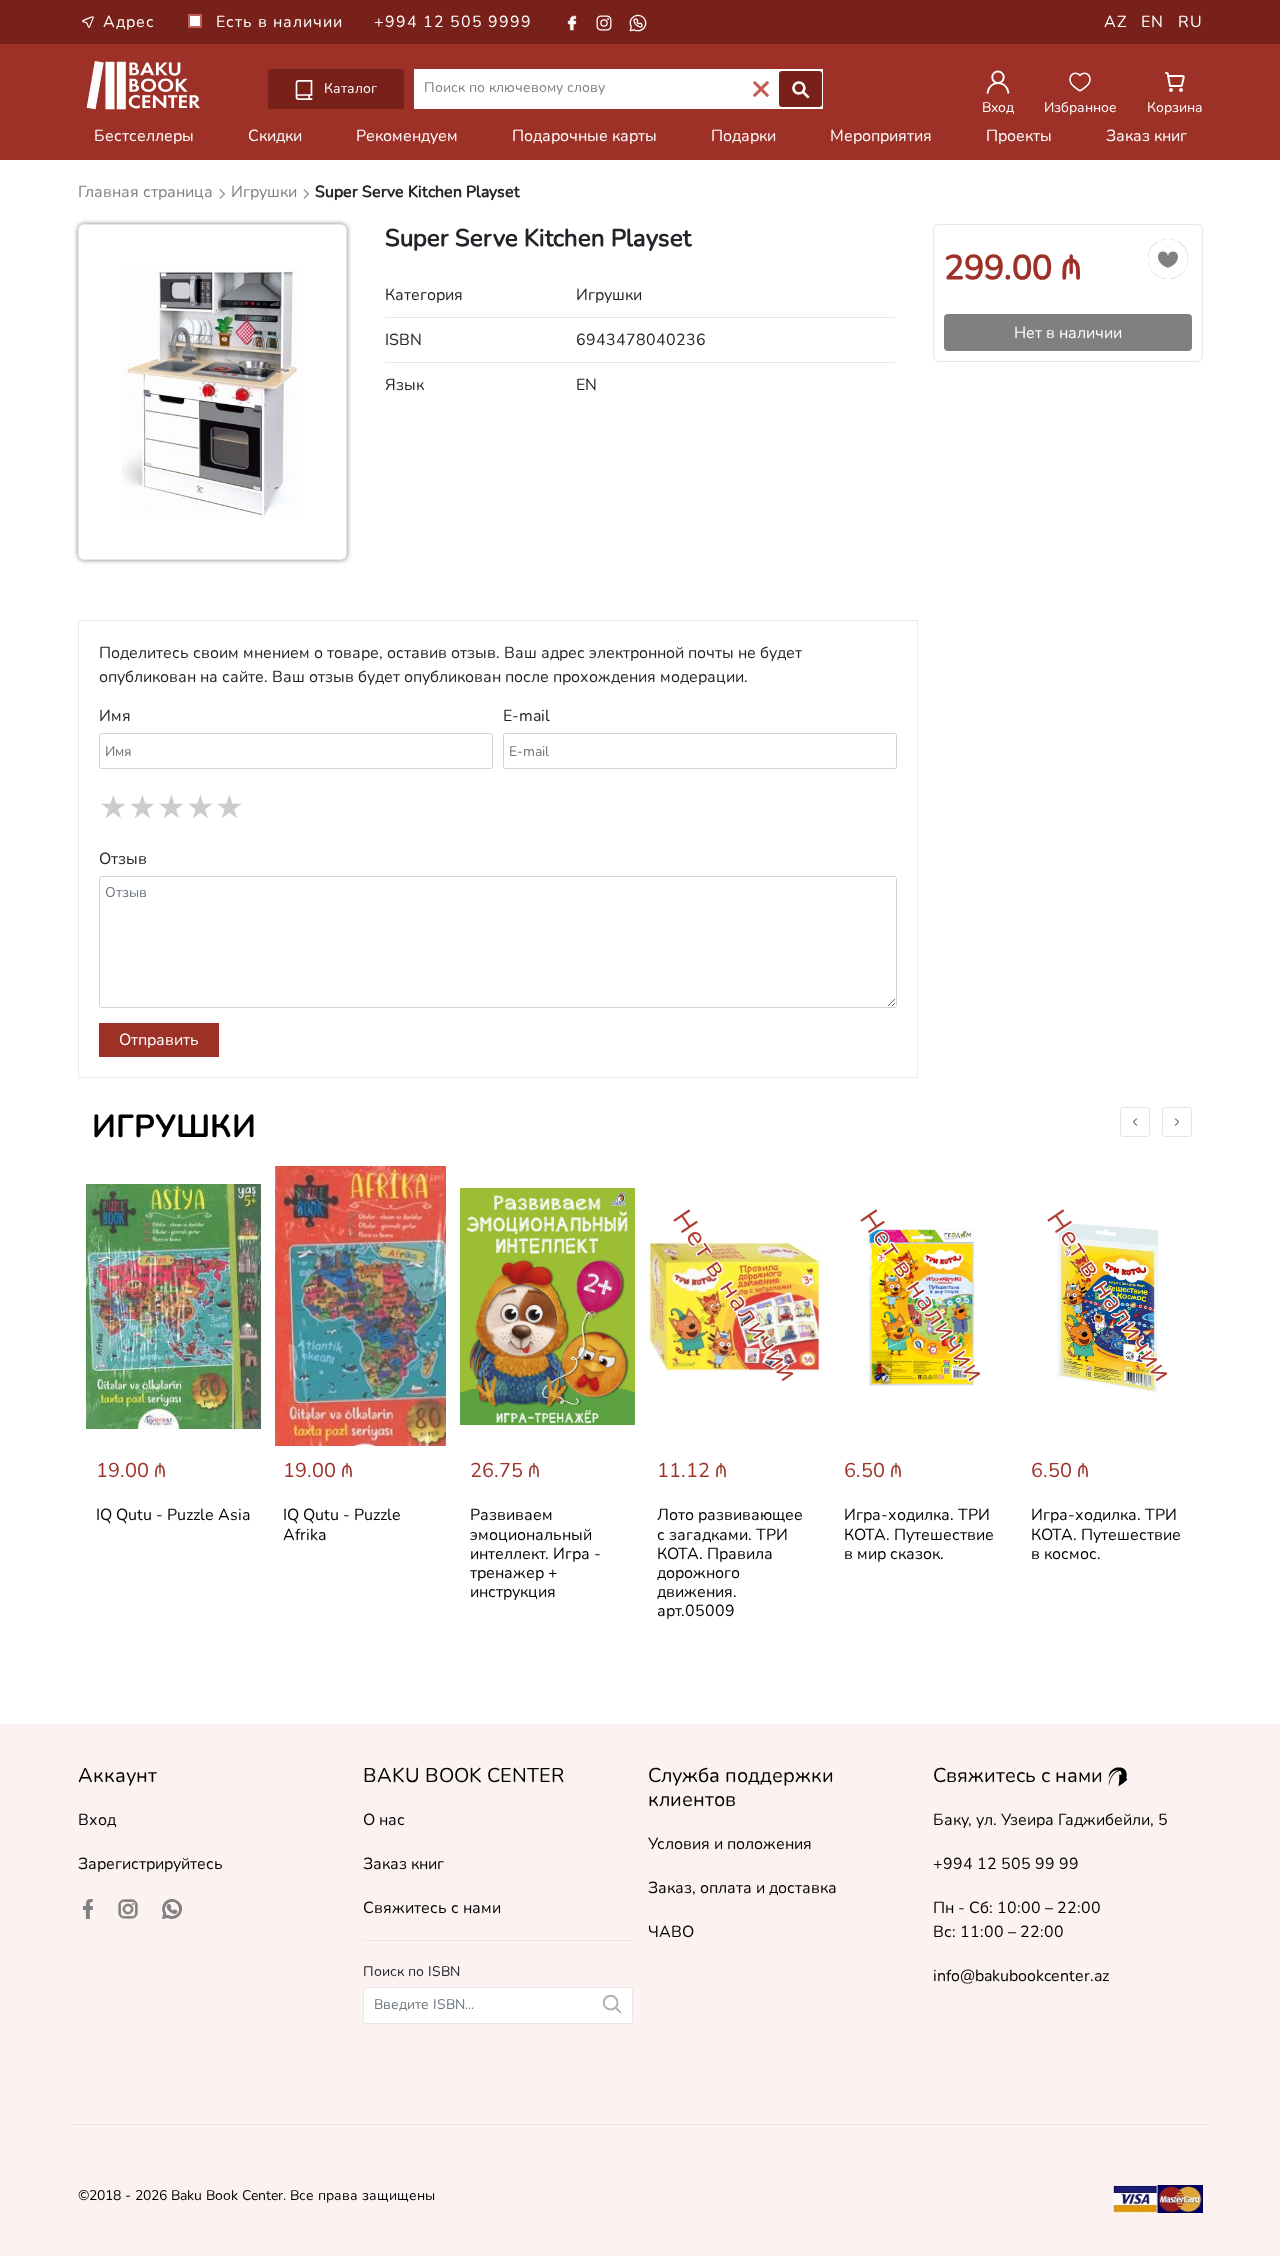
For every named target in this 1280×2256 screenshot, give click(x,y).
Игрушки (174, 1126)
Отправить (159, 1040)
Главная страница (147, 192)
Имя (115, 716)
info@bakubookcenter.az (1021, 1976)
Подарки (743, 136)
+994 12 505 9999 (453, 22)
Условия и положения (730, 1844)
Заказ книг (1146, 136)
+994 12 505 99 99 (1006, 1864)
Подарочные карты (584, 136)
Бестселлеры (144, 136)
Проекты (1019, 136)
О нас (384, 1820)
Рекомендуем (407, 136)
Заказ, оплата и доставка (742, 1888)
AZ (1115, 22)
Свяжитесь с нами (432, 1908)
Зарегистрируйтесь (150, 1864)
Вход (97, 1820)
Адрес (129, 22)
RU (1190, 22)
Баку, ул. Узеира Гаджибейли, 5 (1050, 1820)
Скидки (275, 136)
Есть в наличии (282, 22)
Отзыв (123, 859)
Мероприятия (881, 136)
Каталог (348, 88)
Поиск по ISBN (411, 1971)
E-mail (526, 716)
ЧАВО (671, 1932)
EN (1152, 22)
